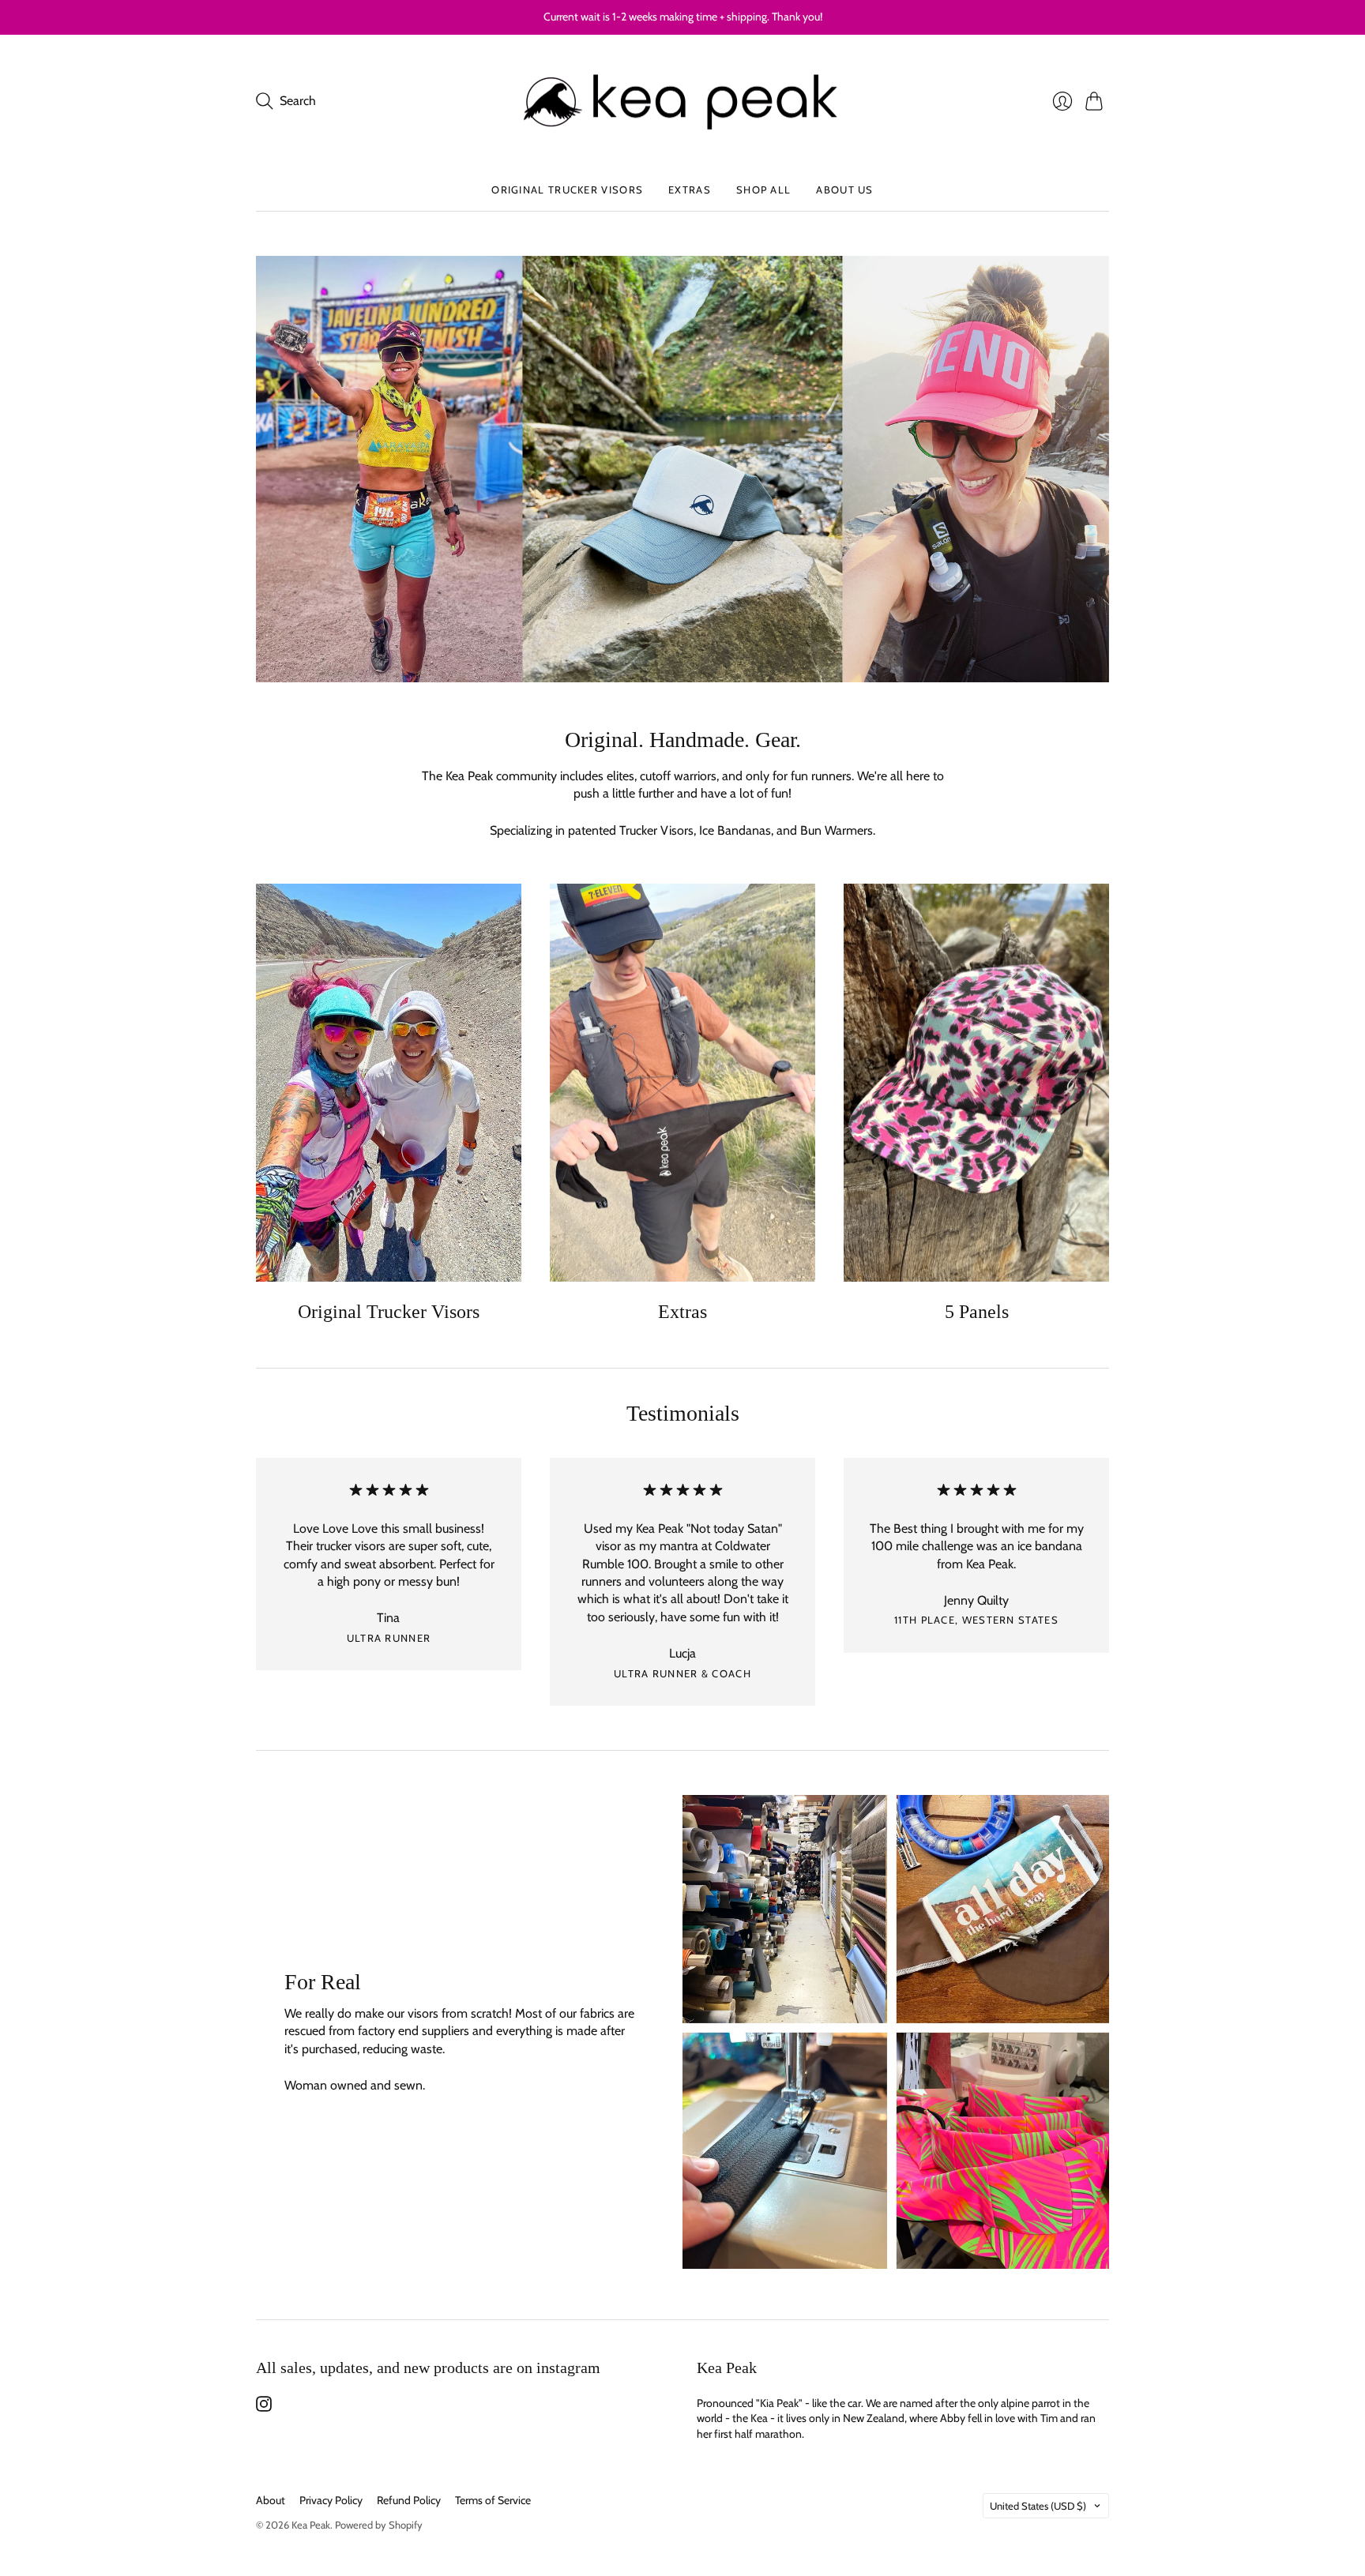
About (271, 2500)
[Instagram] (264, 2407)
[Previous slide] (273, 469)
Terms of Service (493, 2500)
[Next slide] (1092, 469)
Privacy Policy (331, 2500)
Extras (690, 190)
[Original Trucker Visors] (389, 1083)
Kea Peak (311, 2525)
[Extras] (682, 1083)
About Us (844, 190)
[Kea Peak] (682, 102)
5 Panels (977, 1312)
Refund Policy (409, 2500)
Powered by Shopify (379, 2525)
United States (1038, 2506)
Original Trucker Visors (567, 190)
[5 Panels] (976, 1083)
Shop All (763, 190)
